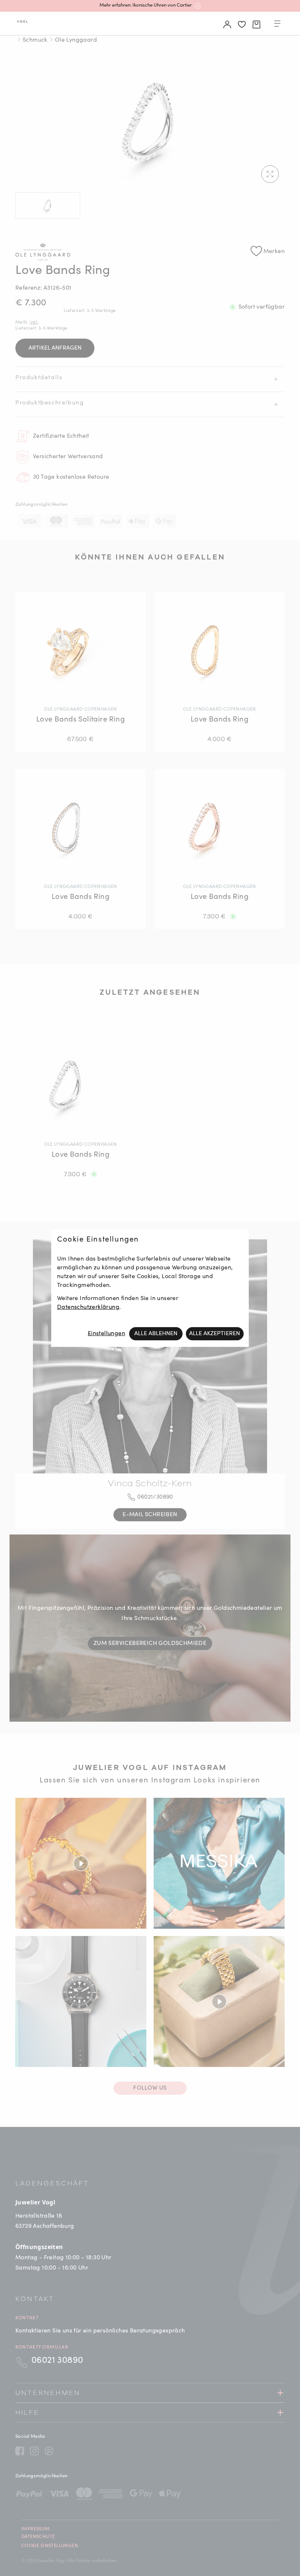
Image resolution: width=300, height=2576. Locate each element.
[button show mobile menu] (277, 25)
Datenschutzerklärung (88, 1307)
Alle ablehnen (156, 1334)
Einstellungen (106, 1334)
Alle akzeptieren (215, 1334)
